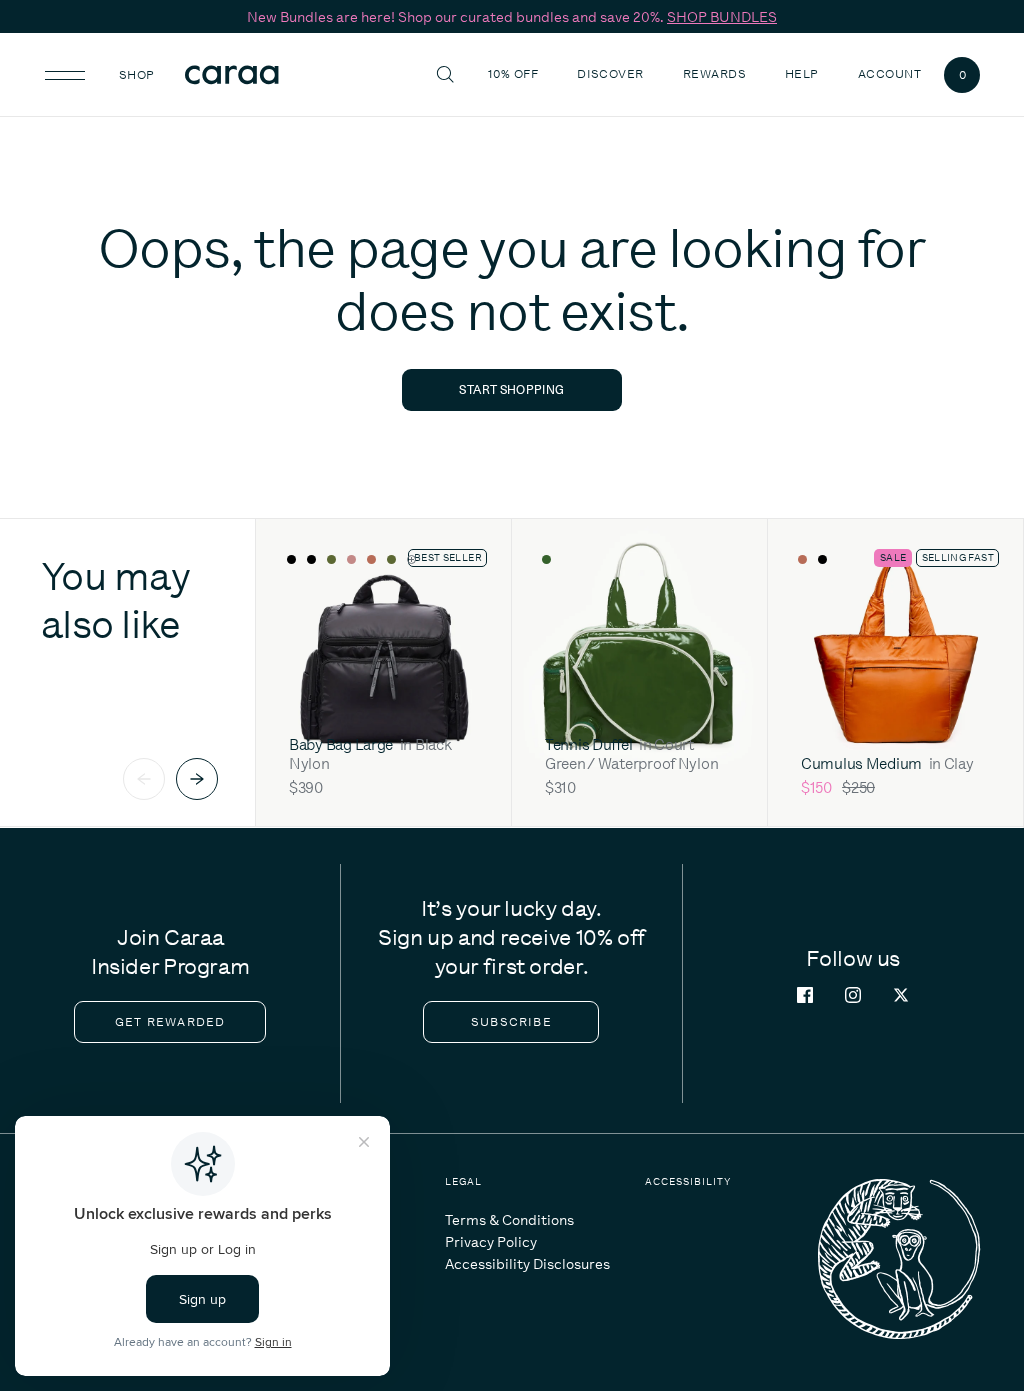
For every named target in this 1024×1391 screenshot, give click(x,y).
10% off (513, 74)
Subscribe (511, 1022)
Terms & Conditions (509, 1220)
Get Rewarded (170, 1022)
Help (804, 73)
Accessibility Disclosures (527, 1264)
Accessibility (688, 1181)
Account (889, 74)
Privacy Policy (491, 1242)
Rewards (714, 74)
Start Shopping (511, 389)
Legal (463, 1181)
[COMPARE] (466, 560)
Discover (613, 73)
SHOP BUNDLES (722, 17)
